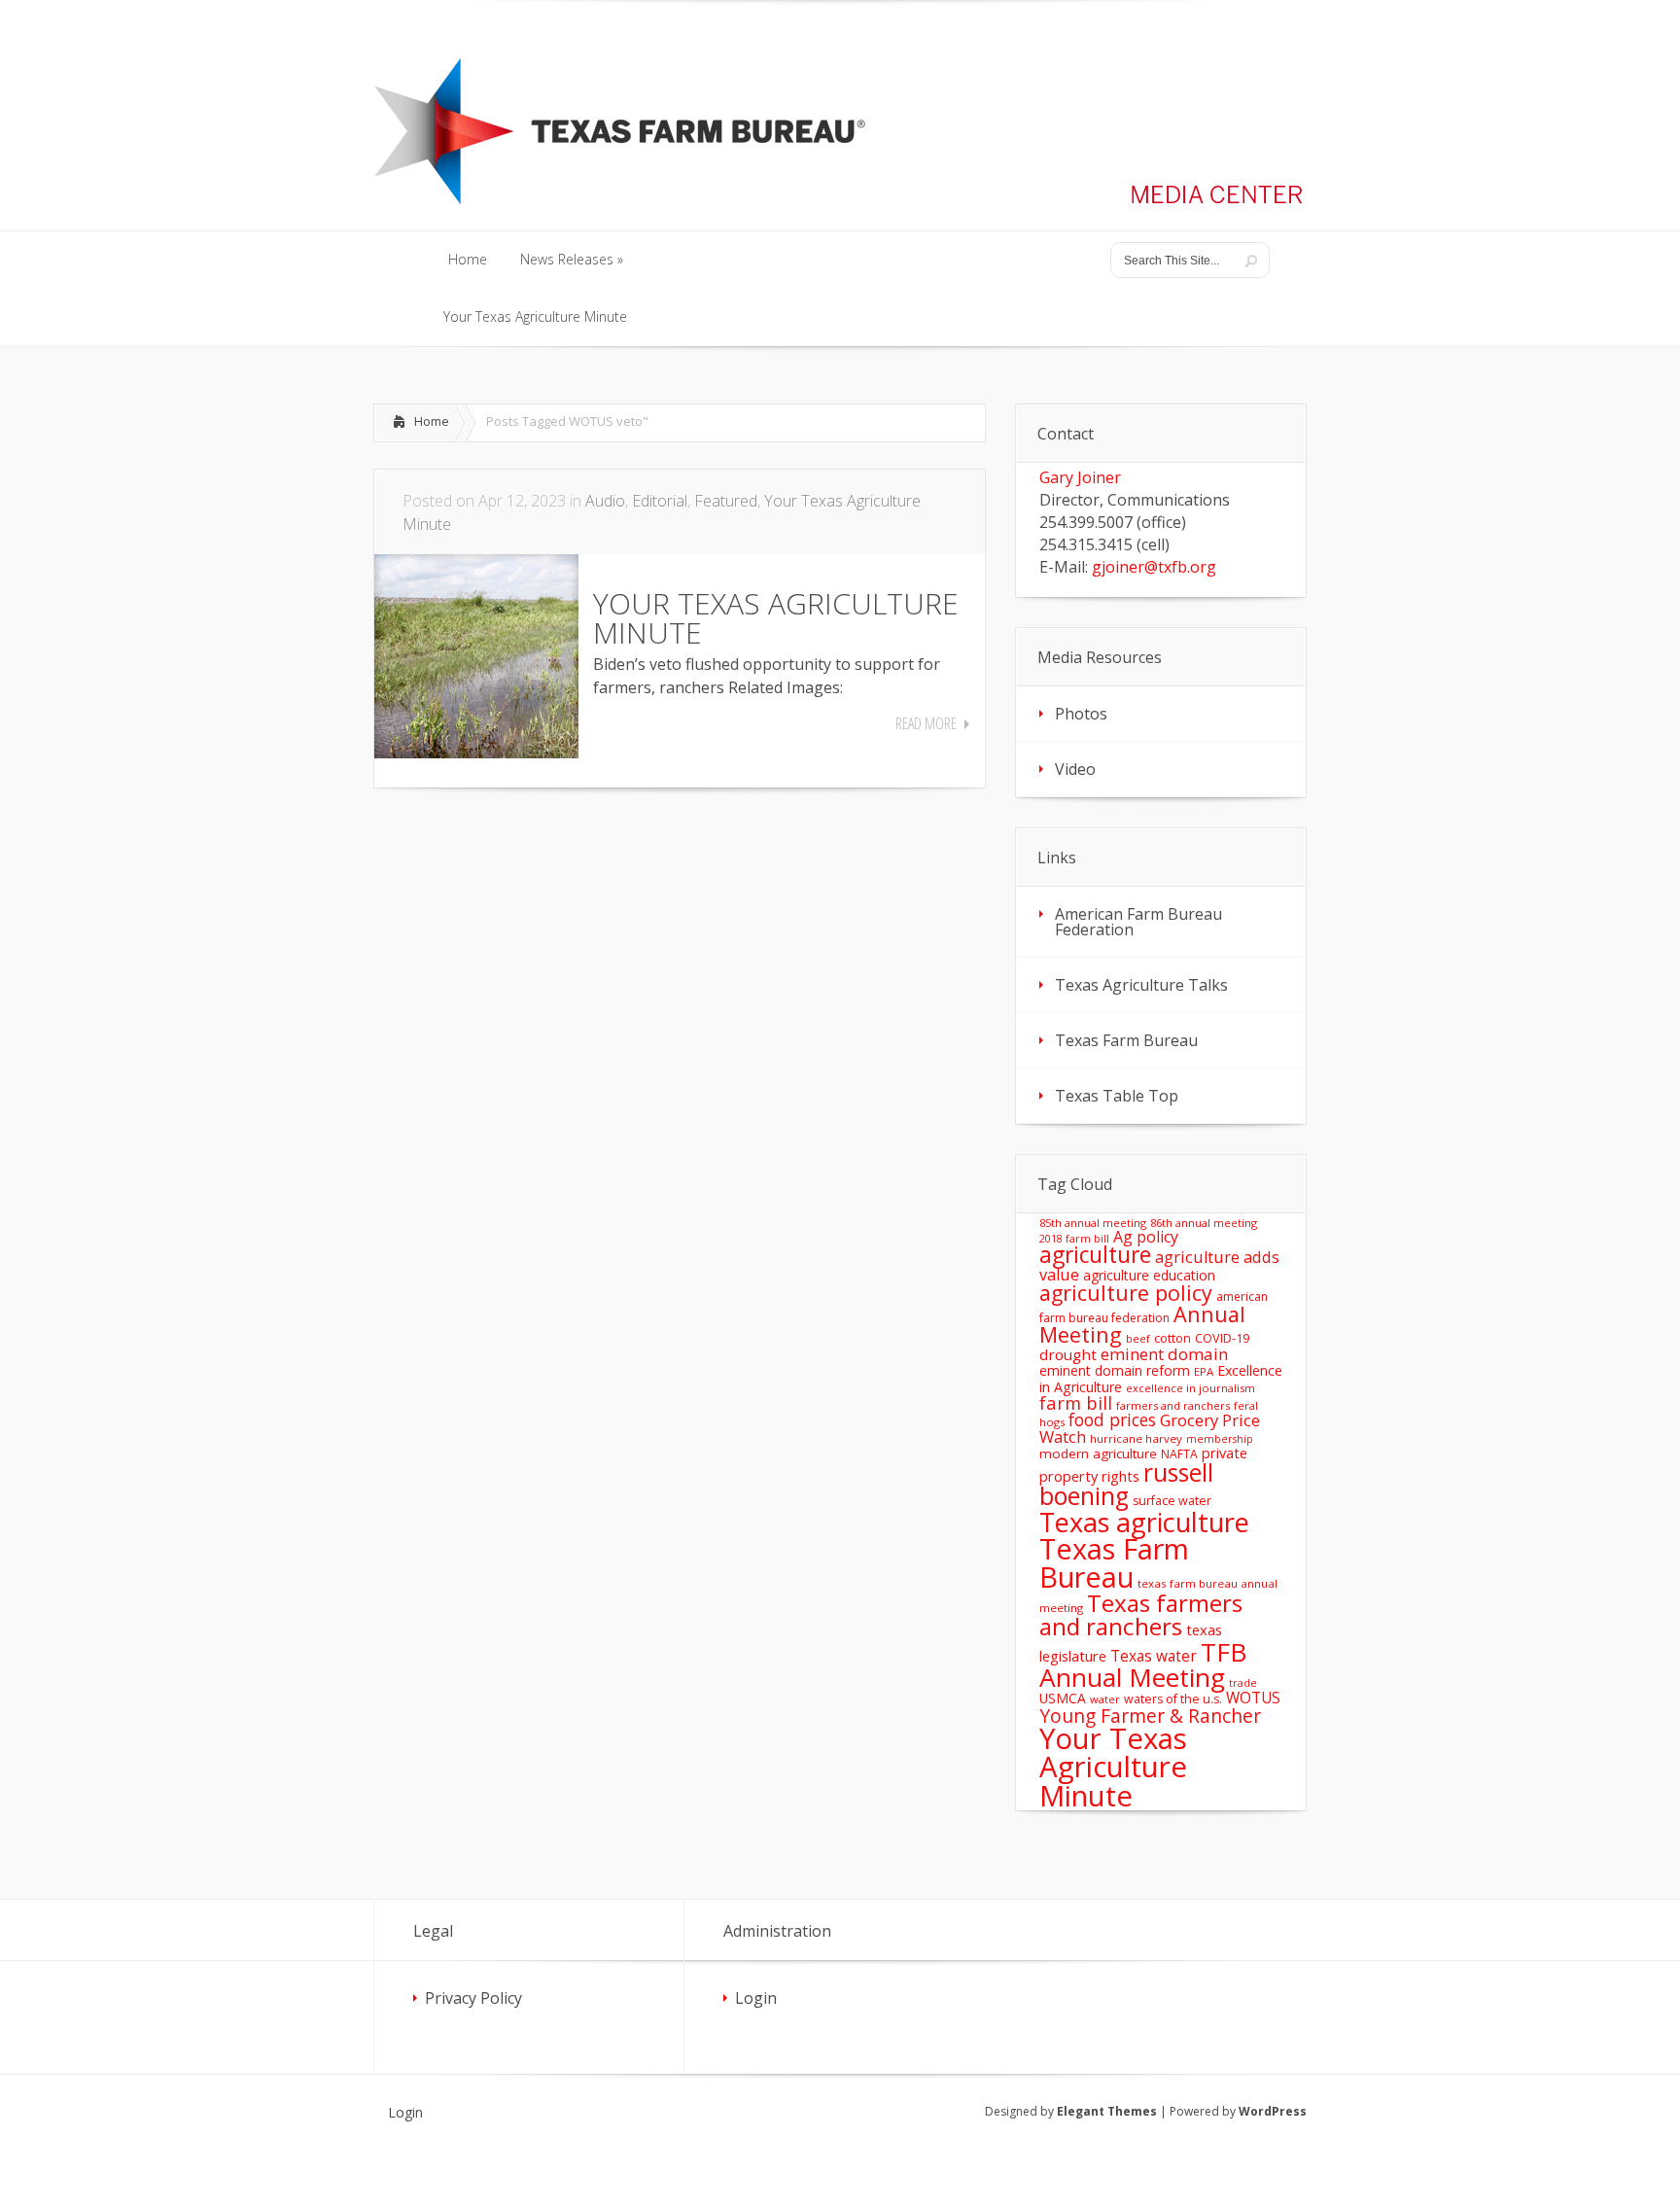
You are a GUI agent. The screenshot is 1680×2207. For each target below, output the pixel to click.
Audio (605, 501)
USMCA (1063, 1698)
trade (1243, 1683)
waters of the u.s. (1173, 1699)
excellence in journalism (1190, 1388)
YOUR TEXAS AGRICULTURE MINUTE (776, 618)
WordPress (1273, 2111)
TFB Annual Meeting (1143, 1664)
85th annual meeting (1093, 1223)
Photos (1081, 714)
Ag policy (1146, 1237)
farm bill (1076, 1402)
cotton (1172, 1338)
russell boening (1126, 1485)
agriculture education (1149, 1275)
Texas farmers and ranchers (1141, 1614)
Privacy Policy (473, 1998)
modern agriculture (1098, 1454)
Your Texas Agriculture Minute (1113, 1767)
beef (1138, 1338)
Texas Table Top (1117, 1096)
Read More (926, 723)
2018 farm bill (1074, 1239)
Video (1075, 769)
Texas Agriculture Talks (1141, 985)
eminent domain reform (1115, 1370)
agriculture (1095, 1255)
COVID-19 (1222, 1338)
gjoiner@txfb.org (1154, 567)
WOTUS (1253, 1698)
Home (432, 421)
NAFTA (1179, 1454)
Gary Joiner (1080, 477)
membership (1220, 1439)
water (1105, 1699)
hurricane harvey (1136, 1438)
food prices (1112, 1419)
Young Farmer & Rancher (1150, 1716)
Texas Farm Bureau (1126, 1040)
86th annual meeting (1204, 1223)
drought (1068, 1354)
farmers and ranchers (1173, 1405)
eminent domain (1164, 1354)
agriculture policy (1126, 1293)
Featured (726, 501)
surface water (1172, 1501)
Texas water (1154, 1656)
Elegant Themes (1107, 2111)
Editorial (660, 501)
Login (756, 1998)
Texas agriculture (1144, 1522)
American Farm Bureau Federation (1138, 922)
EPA (1204, 1371)
